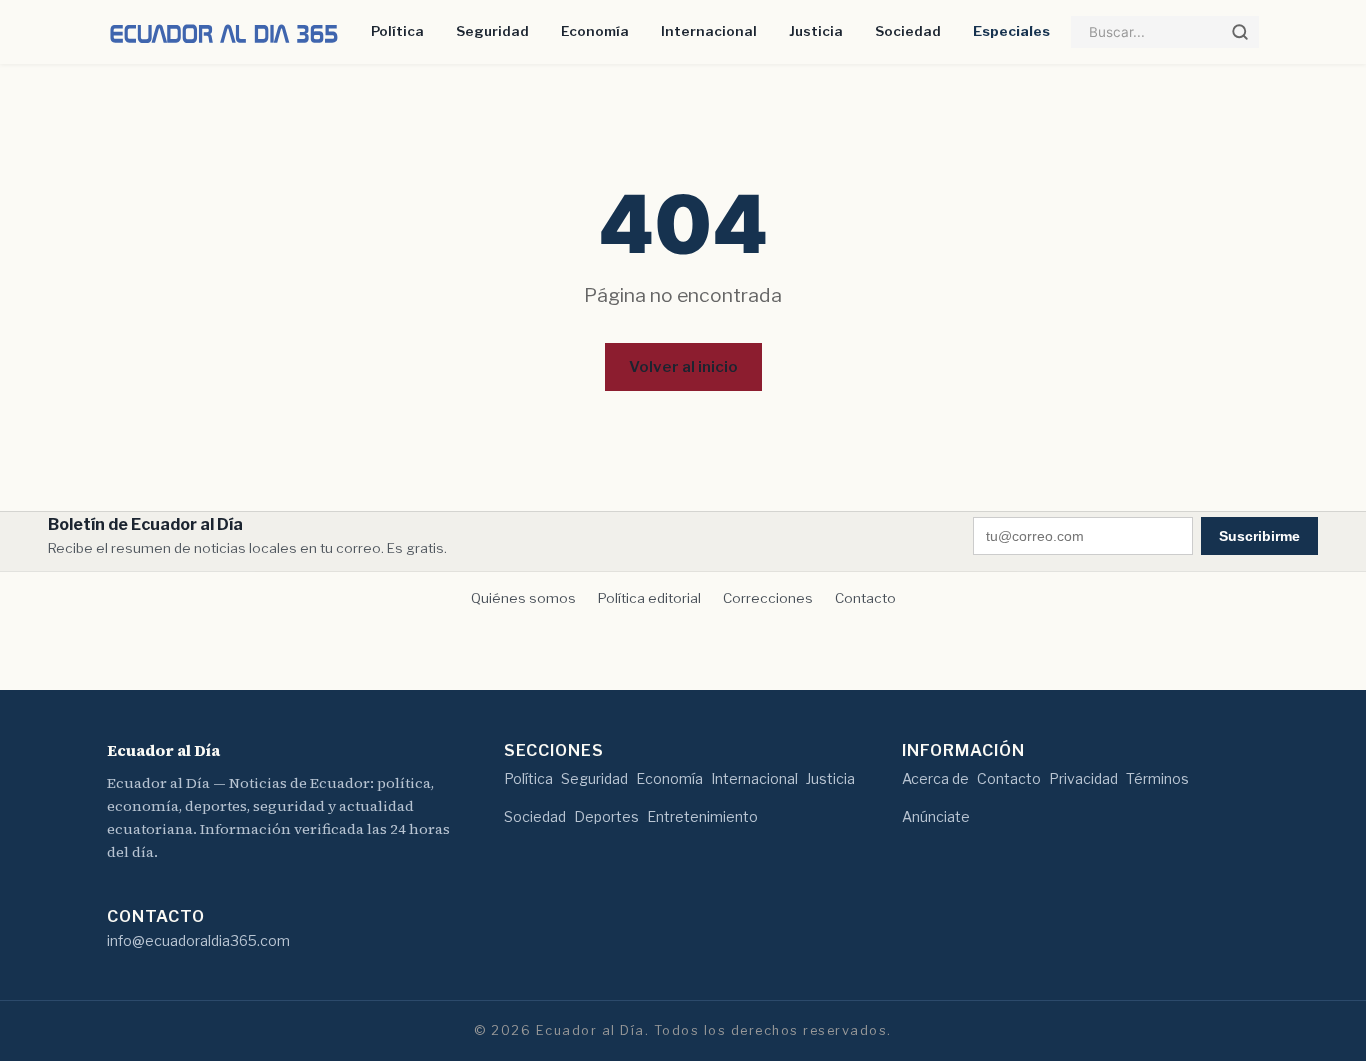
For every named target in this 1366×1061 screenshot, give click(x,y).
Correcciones (768, 598)
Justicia (816, 31)
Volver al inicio (683, 366)
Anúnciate (936, 816)
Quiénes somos (523, 598)
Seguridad (492, 31)
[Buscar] (1240, 32)
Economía (595, 31)
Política (397, 31)
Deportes (606, 816)
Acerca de (935, 778)
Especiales (1011, 31)
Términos (1157, 778)
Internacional (709, 31)
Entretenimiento (702, 816)
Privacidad (1083, 778)
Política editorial (649, 598)
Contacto (865, 598)
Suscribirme (1259, 536)
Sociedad (908, 31)
